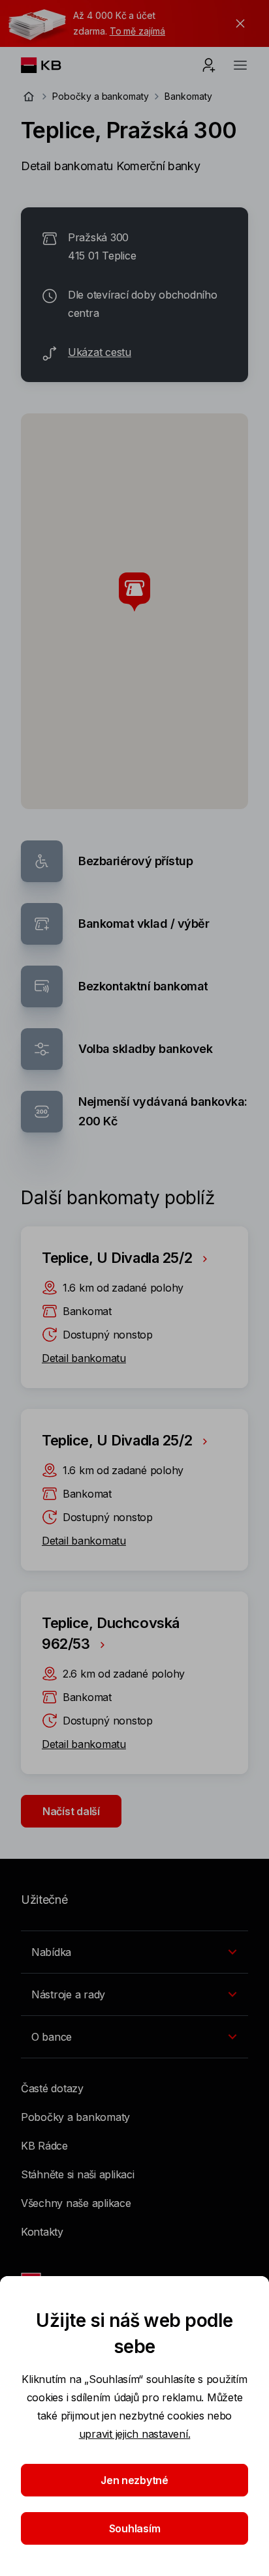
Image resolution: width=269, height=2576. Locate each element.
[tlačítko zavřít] (237, 23)
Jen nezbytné (134, 2480)
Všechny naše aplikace (76, 2203)
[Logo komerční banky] (51, 65)
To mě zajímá (137, 31)
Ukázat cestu (100, 352)
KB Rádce (44, 2146)
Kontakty (42, 2232)
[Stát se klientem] (209, 65)
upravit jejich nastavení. (135, 2434)
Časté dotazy (52, 2088)
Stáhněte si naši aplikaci (78, 2174)
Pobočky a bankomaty (101, 96)
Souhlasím (135, 2528)
